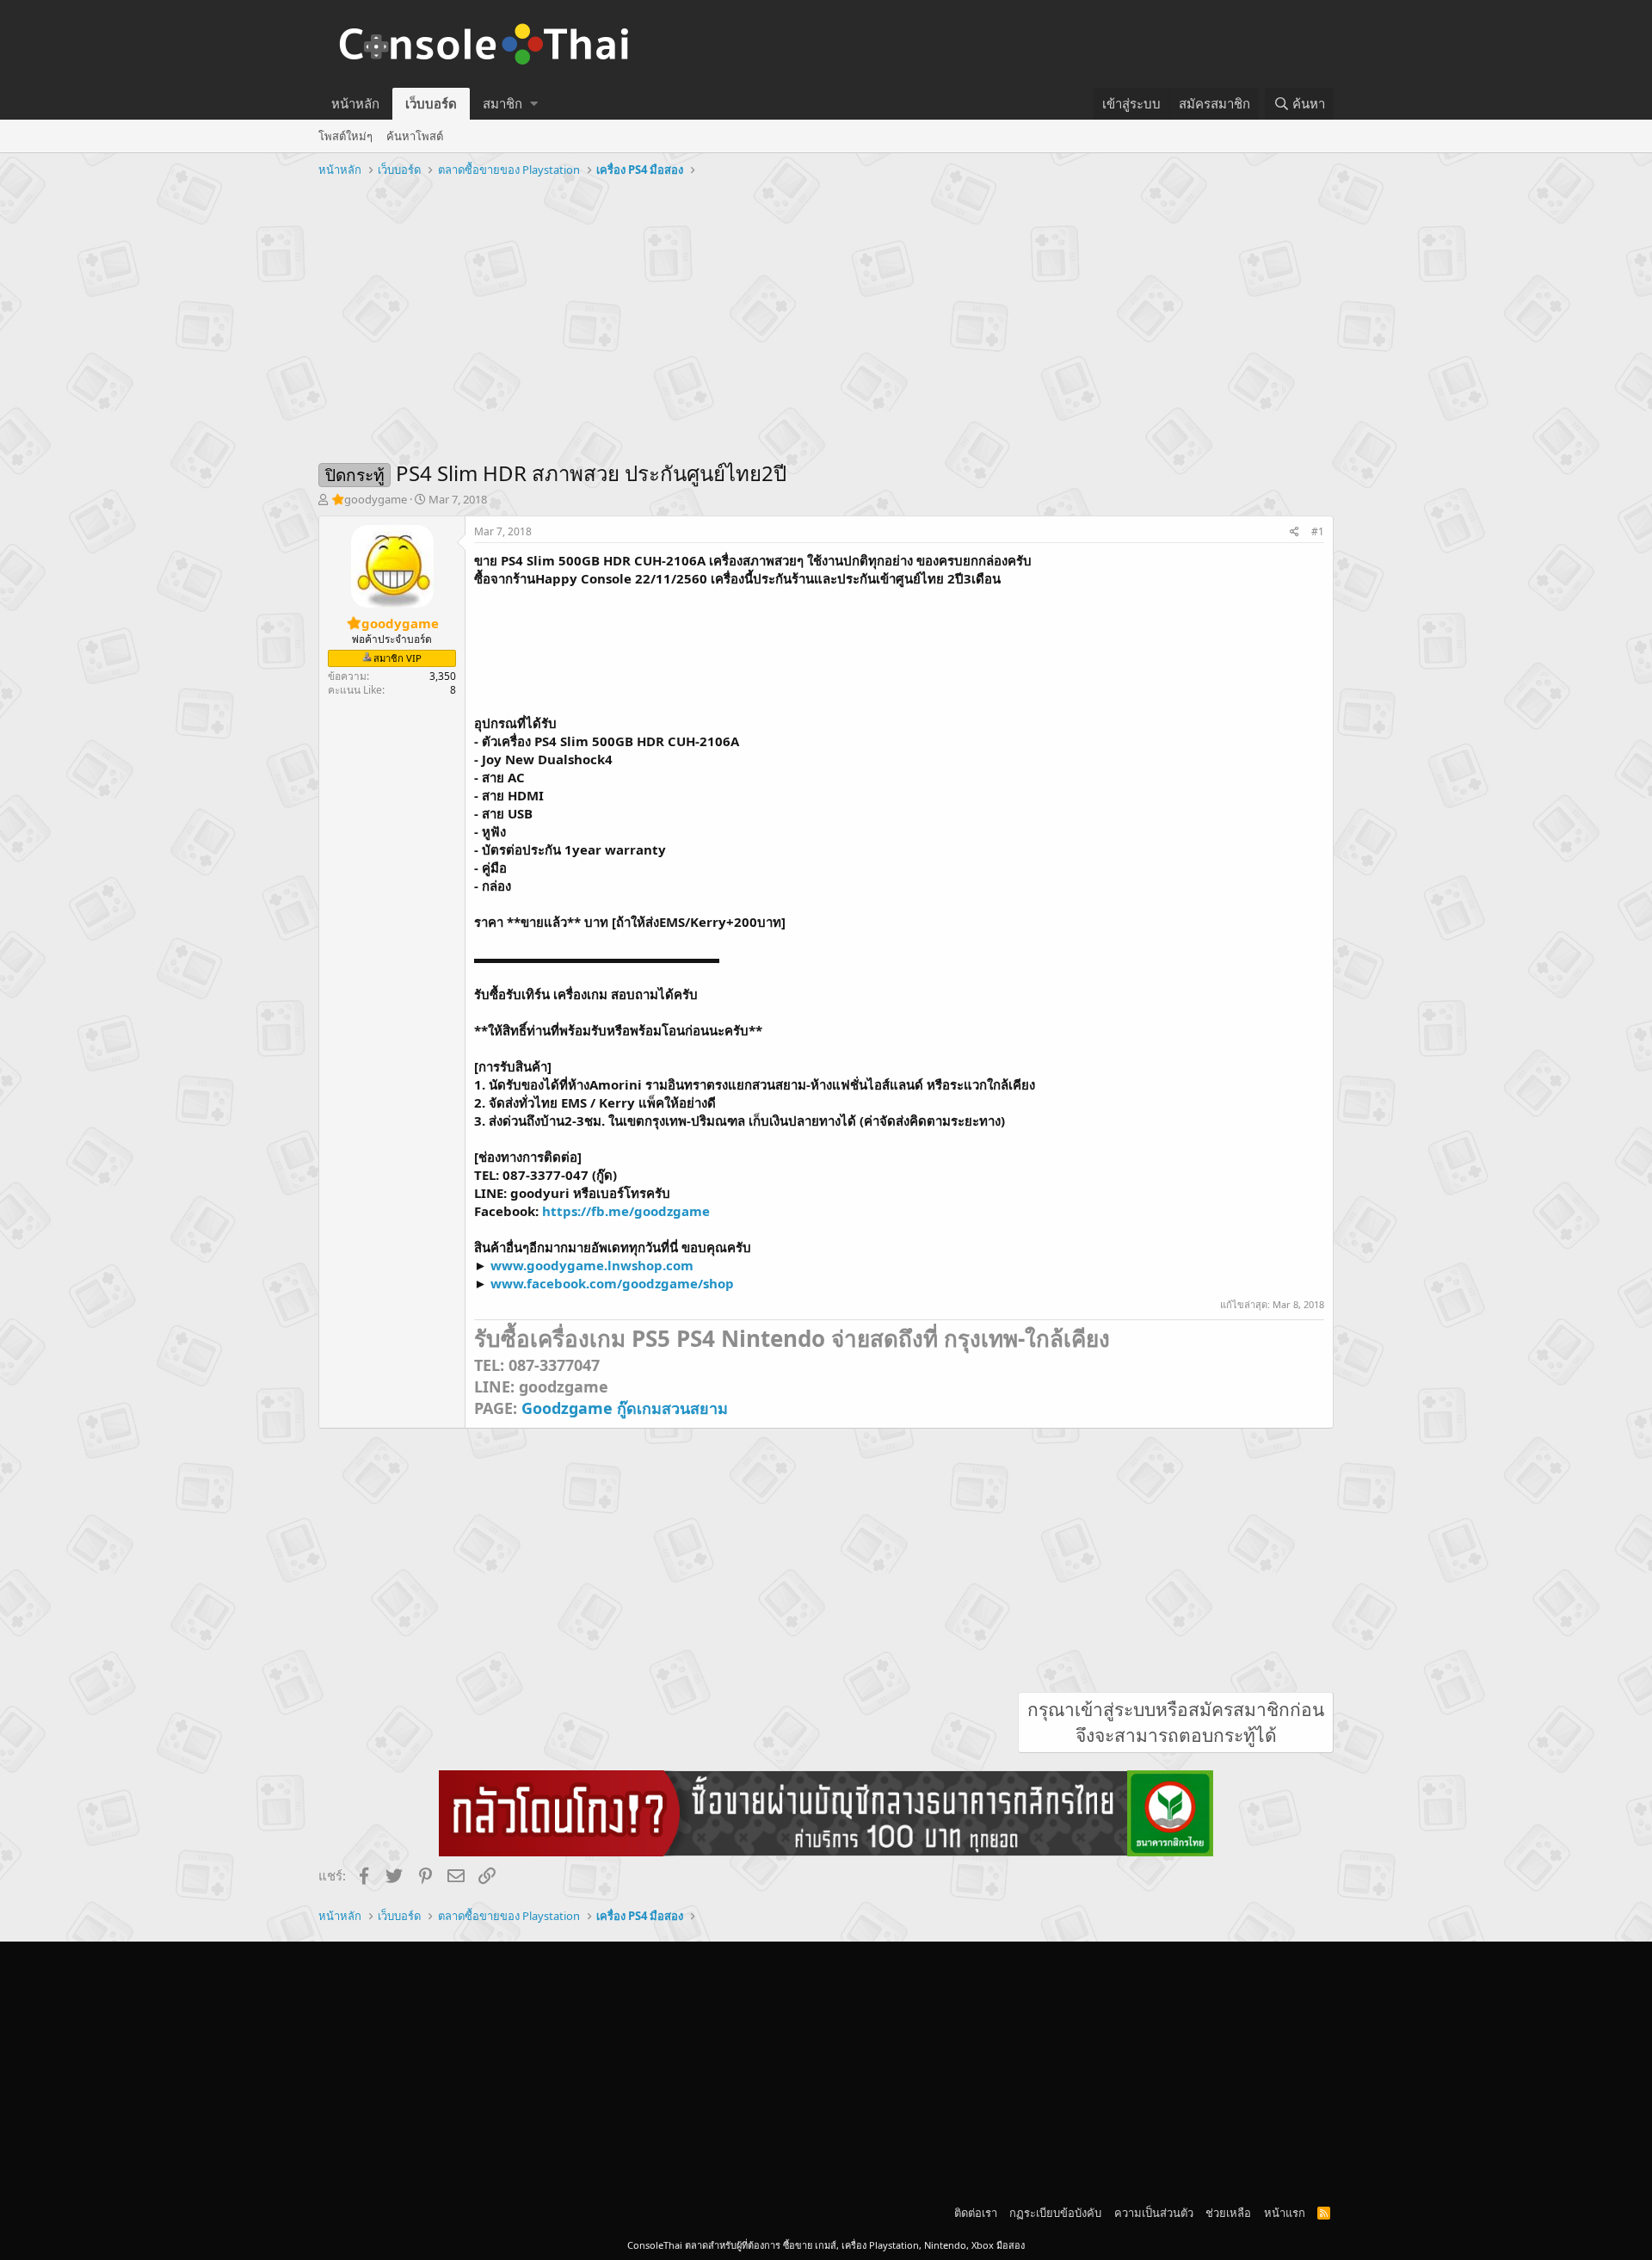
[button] (534, 104)
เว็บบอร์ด (431, 103)
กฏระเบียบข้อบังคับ (1055, 2213)
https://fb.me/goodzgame (626, 1211)
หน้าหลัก (355, 103)
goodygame (376, 499)
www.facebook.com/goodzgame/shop (612, 1283)
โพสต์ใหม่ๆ (345, 136)
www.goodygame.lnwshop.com (592, 1265)
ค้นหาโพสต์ (415, 136)
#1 (1318, 531)
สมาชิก (502, 103)
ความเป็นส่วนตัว (1154, 2213)
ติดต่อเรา (976, 2213)
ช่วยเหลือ (1228, 2213)
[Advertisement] (826, 312)
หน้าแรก (1285, 2213)
